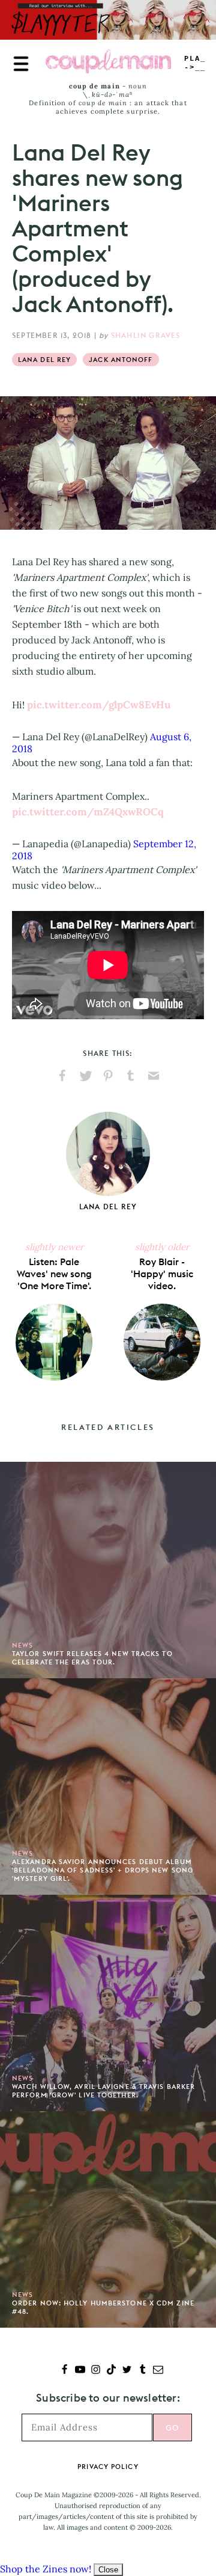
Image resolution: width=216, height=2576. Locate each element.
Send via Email (154, 1076)
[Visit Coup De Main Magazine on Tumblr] (142, 2371)
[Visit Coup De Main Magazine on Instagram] (96, 2371)
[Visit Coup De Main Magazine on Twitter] (127, 2371)
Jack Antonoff (121, 360)
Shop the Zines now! (46, 2569)
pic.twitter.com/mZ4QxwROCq (88, 812)
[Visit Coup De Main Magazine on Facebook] (64, 2371)
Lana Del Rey (44, 360)
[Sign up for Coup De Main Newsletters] (158, 2371)
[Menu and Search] (21, 64)
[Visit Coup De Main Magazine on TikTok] (111, 2371)
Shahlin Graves (146, 335)
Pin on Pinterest (108, 1076)
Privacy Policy (108, 2467)
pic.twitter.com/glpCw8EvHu (99, 705)
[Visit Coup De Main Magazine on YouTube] (80, 2371)
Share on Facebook (62, 1076)
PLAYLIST (195, 63)
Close (108, 2570)
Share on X (85, 1076)
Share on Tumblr (131, 1076)
